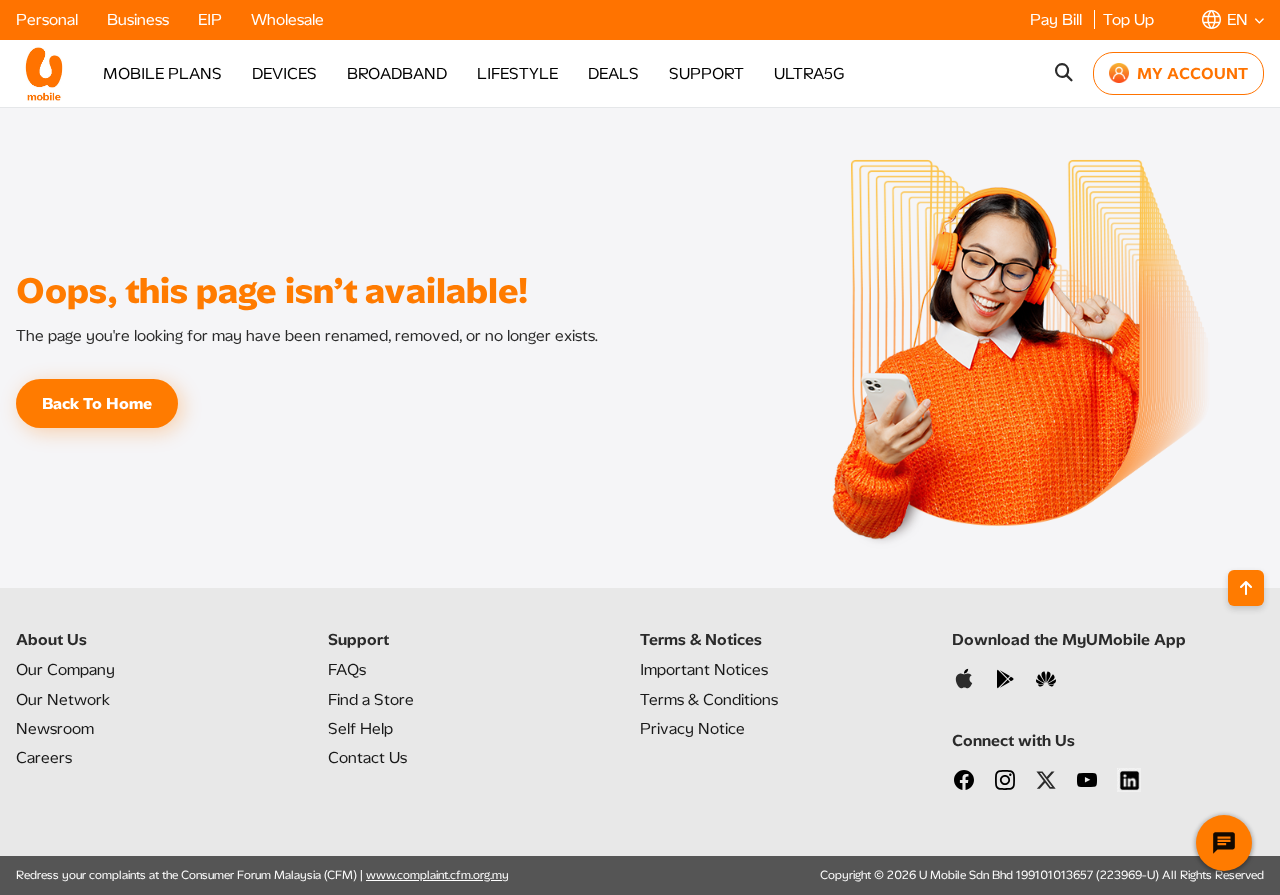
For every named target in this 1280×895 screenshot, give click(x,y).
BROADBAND (397, 73)
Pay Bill (1058, 19)
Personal (49, 19)
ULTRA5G (809, 73)
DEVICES (284, 73)
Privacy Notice (692, 728)
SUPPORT (706, 73)
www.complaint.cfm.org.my (437, 875)
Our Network (63, 699)
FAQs (347, 669)
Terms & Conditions (709, 699)
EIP (212, 19)
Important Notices (704, 669)
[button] (1233, 19)
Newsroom (55, 728)
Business (140, 19)
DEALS (613, 73)
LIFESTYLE (517, 73)
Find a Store (371, 699)
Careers (44, 757)
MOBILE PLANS (162, 73)
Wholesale (287, 19)
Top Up (1128, 19)
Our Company (65, 669)
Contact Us (367, 757)
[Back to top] (1246, 588)
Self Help (360, 728)
